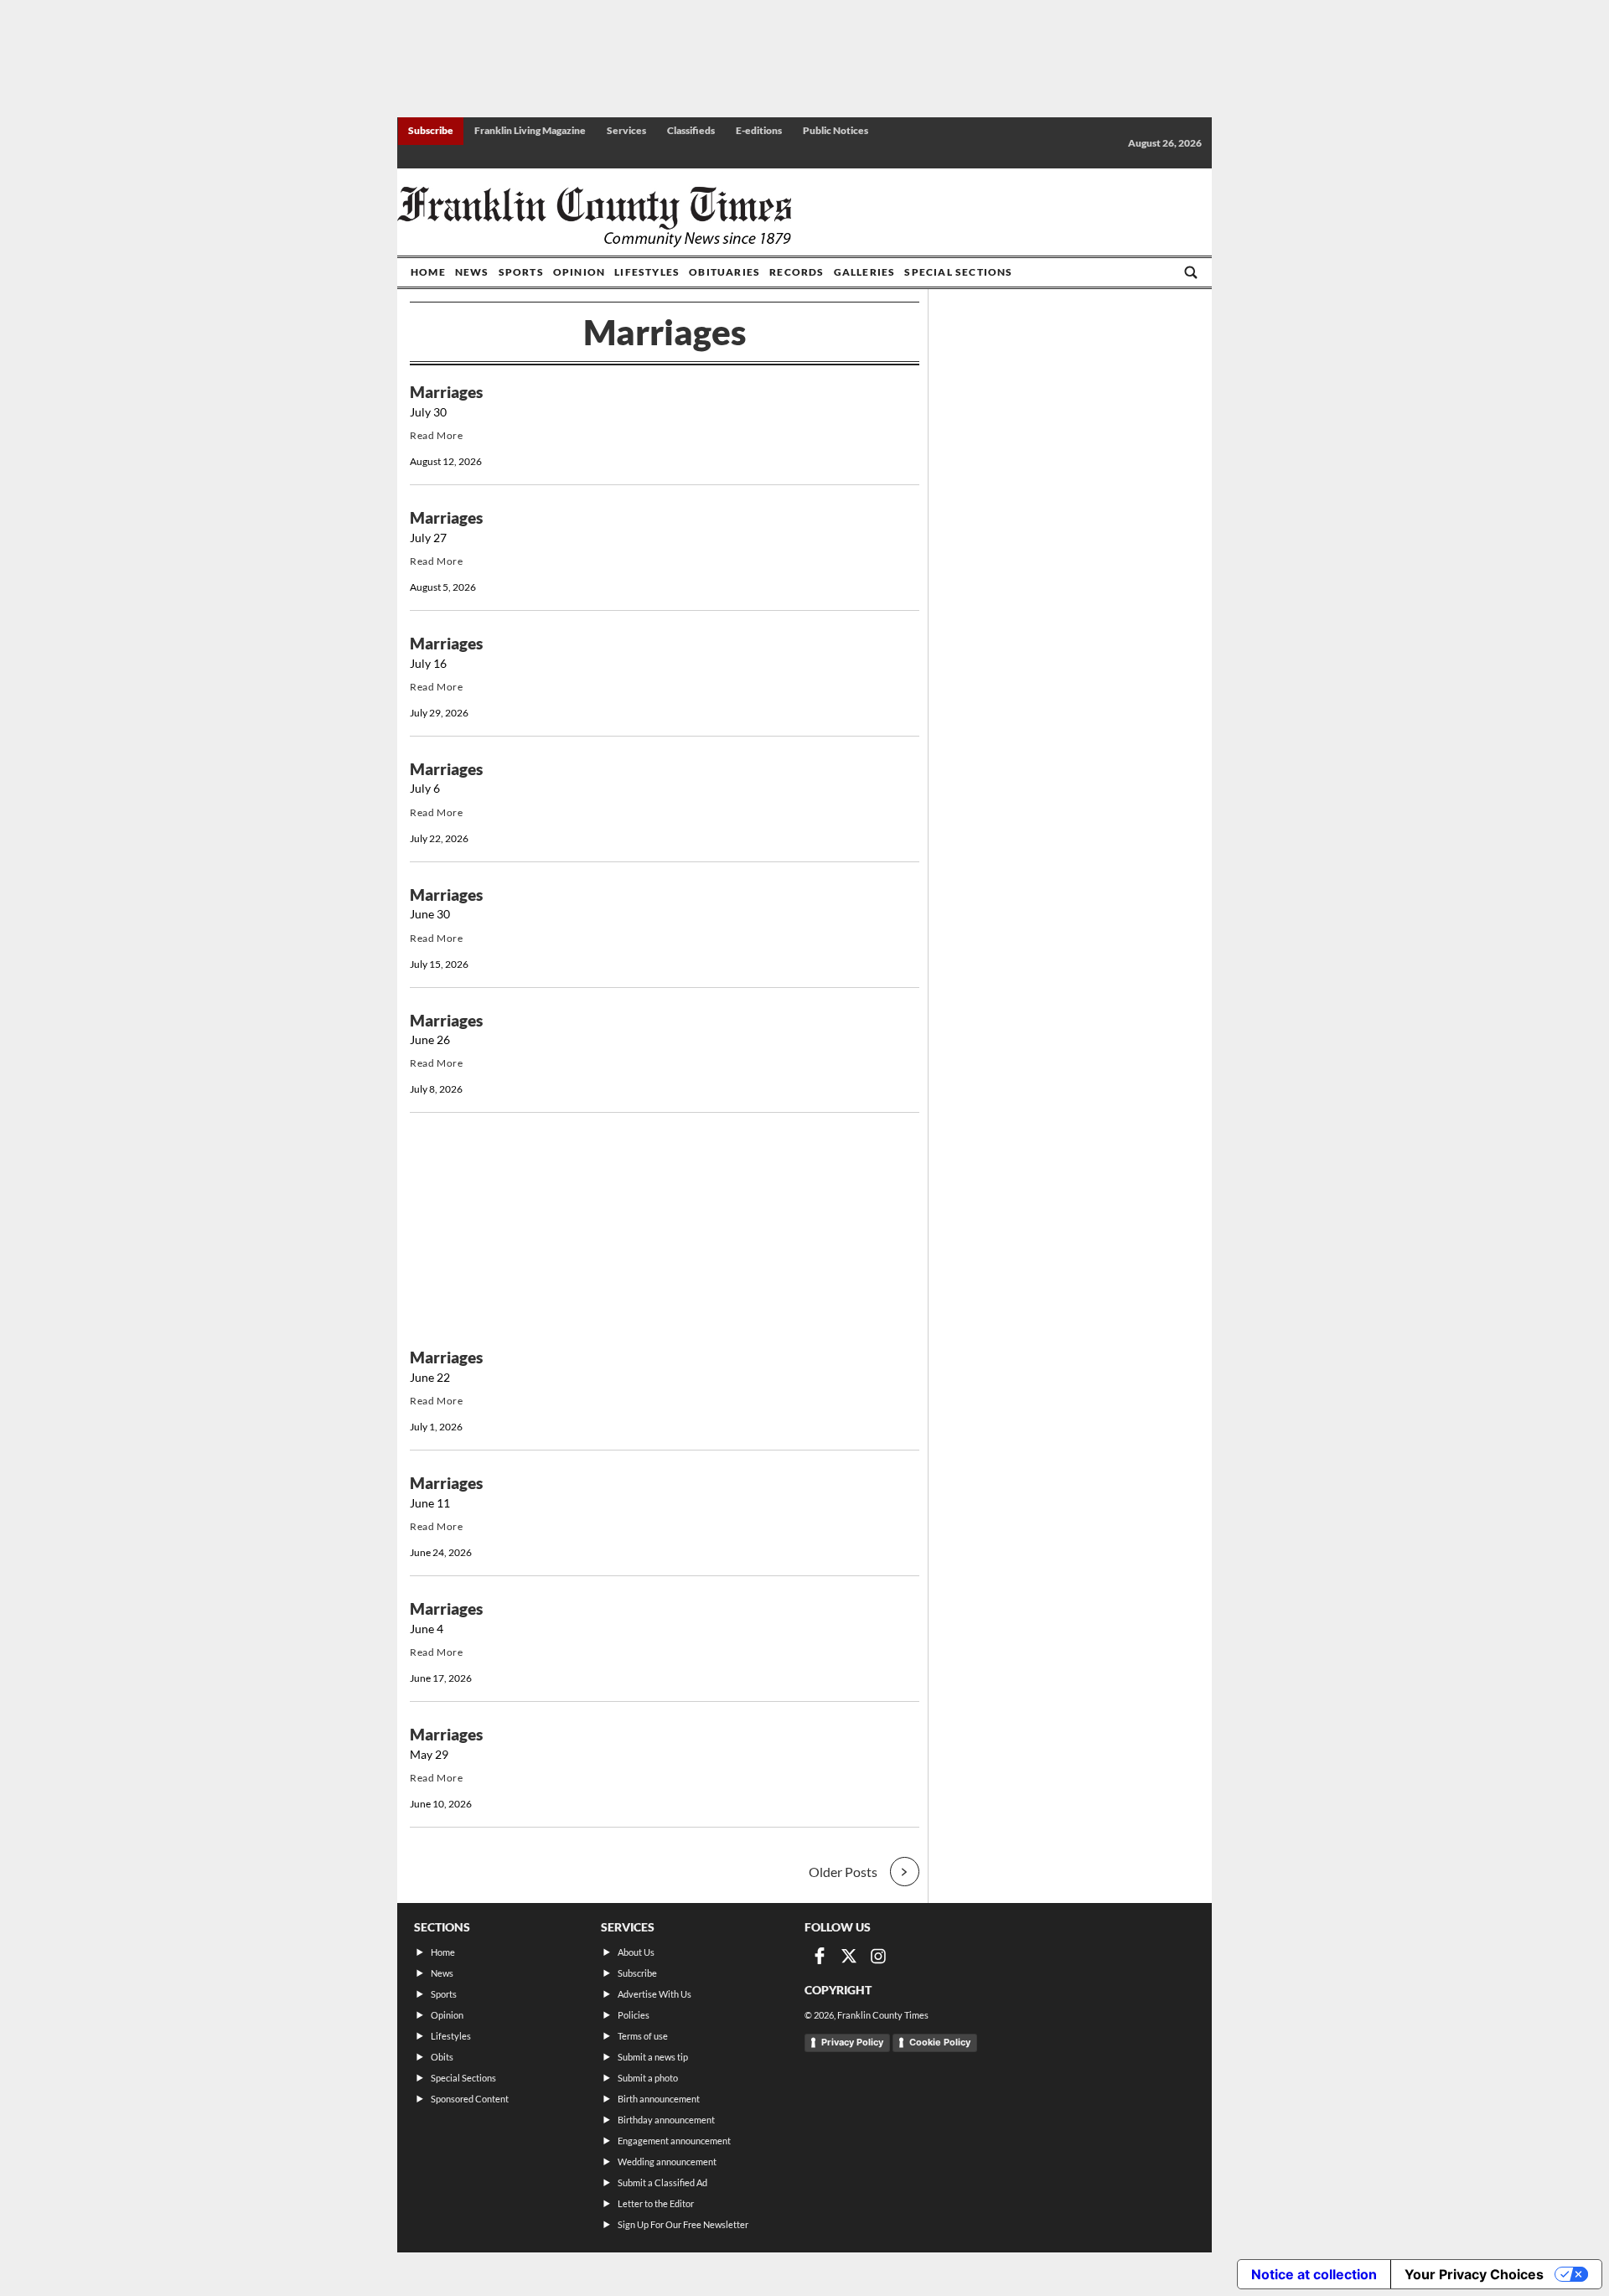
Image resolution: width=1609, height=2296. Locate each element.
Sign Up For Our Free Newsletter (683, 2224)
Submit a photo (648, 2078)
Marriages (446, 392)
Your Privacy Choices (1474, 2274)
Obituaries (724, 272)
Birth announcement (659, 2099)
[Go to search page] (1191, 272)
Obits (442, 2057)
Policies (634, 2015)
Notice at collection (1314, 2274)
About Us (636, 1952)
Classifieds (691, 130)
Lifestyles (647, 272)
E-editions (759, 130)
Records (797, 272)
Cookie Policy (940, 2042)
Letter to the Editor (656, 2203)
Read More (436, 435)
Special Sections (958, 272)
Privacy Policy (852, 2042)
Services (626, 130)
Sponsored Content (470, 2099)
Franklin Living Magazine (530, 130)
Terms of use (643, 2036)
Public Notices (836, 130)
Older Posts (843, 1872)
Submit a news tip (653, 2057)
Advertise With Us (654, 1994)
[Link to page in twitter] (849, 1956)
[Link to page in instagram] (878, 1956)
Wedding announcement (667, 2162)
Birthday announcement (666, 2120)
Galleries (865, 272)
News (472, 272)
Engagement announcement (674, 2141)
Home (428, 272)
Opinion (579, 272)
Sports (521, 272)
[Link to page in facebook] (820, 1956)
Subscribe (431, 130)
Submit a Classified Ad (662, 2182)
